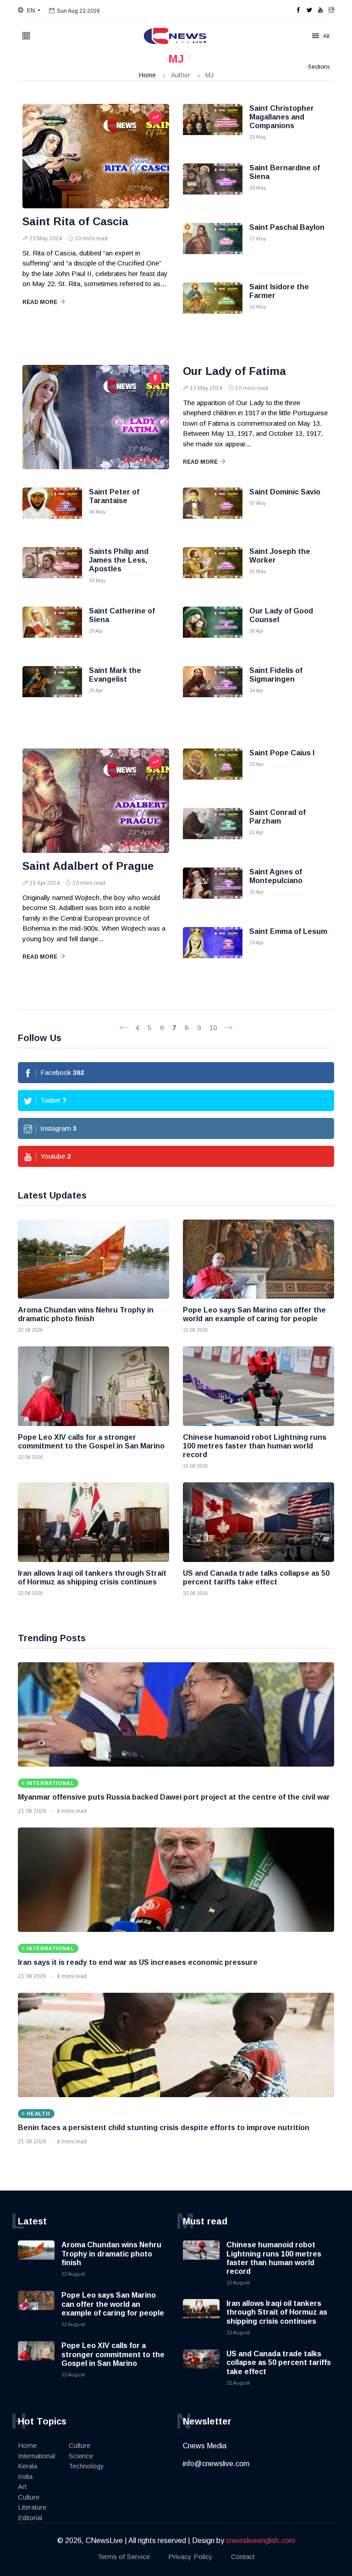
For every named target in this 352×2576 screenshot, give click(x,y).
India (25, 2476)
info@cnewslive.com (216, 2464)
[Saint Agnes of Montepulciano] (213, 890)
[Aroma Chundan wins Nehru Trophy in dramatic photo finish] (93, 1259)
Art (22, 2487)
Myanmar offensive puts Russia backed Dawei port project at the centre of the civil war (174, 1797)
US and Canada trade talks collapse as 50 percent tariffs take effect (279, 2362)
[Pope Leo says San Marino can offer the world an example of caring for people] (258, 1259)
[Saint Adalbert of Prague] (96, 801)
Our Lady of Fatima (234, 371)
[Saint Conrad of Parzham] (213, 831)
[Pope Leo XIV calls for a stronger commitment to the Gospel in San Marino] (93, 1386)
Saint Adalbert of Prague (88, 866)
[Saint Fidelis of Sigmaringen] (213, 689)
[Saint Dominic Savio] (213, 510)
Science (81, 2456)
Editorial (30, 2518)
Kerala (27, 2466)
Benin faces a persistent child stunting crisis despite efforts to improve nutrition (164, 2128)
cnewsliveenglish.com (261, 2541)
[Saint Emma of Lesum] (213, 950)
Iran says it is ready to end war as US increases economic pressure (138, 1962)
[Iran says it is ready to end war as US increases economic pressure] (176, 1880)
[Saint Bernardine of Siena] (213, 186)
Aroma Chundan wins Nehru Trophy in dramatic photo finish (111, 2253)
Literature (32, 2507)
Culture (29, 2497)
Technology (86, 2466)
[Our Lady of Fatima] (96, 417)
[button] (29, 11)
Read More (40, 302)
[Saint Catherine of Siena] (52, 629)
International (36, 2456)
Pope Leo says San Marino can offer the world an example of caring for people (113, 2304)
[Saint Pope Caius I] (213, 771)
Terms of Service (124, 2557)
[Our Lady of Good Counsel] (213, 629)
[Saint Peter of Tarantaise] (52, 510)
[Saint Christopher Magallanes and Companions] (213, 127)
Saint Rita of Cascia (75, 221)
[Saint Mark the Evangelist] (52, 689)
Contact (243, 2557)
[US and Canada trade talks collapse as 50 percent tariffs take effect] (258, 1522)
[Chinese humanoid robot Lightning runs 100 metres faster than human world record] (258, 1386)
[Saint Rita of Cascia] (96, 156)
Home (147, 75)
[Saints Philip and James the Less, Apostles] (52, 570)
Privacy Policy (190, 2557)
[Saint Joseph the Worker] (213, 570)
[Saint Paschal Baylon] (213, 246)
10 (213, 1028)
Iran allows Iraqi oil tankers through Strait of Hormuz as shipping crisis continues (277, 2312)
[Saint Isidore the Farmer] (213, 305)
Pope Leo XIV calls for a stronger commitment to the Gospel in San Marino (113, 2354)
